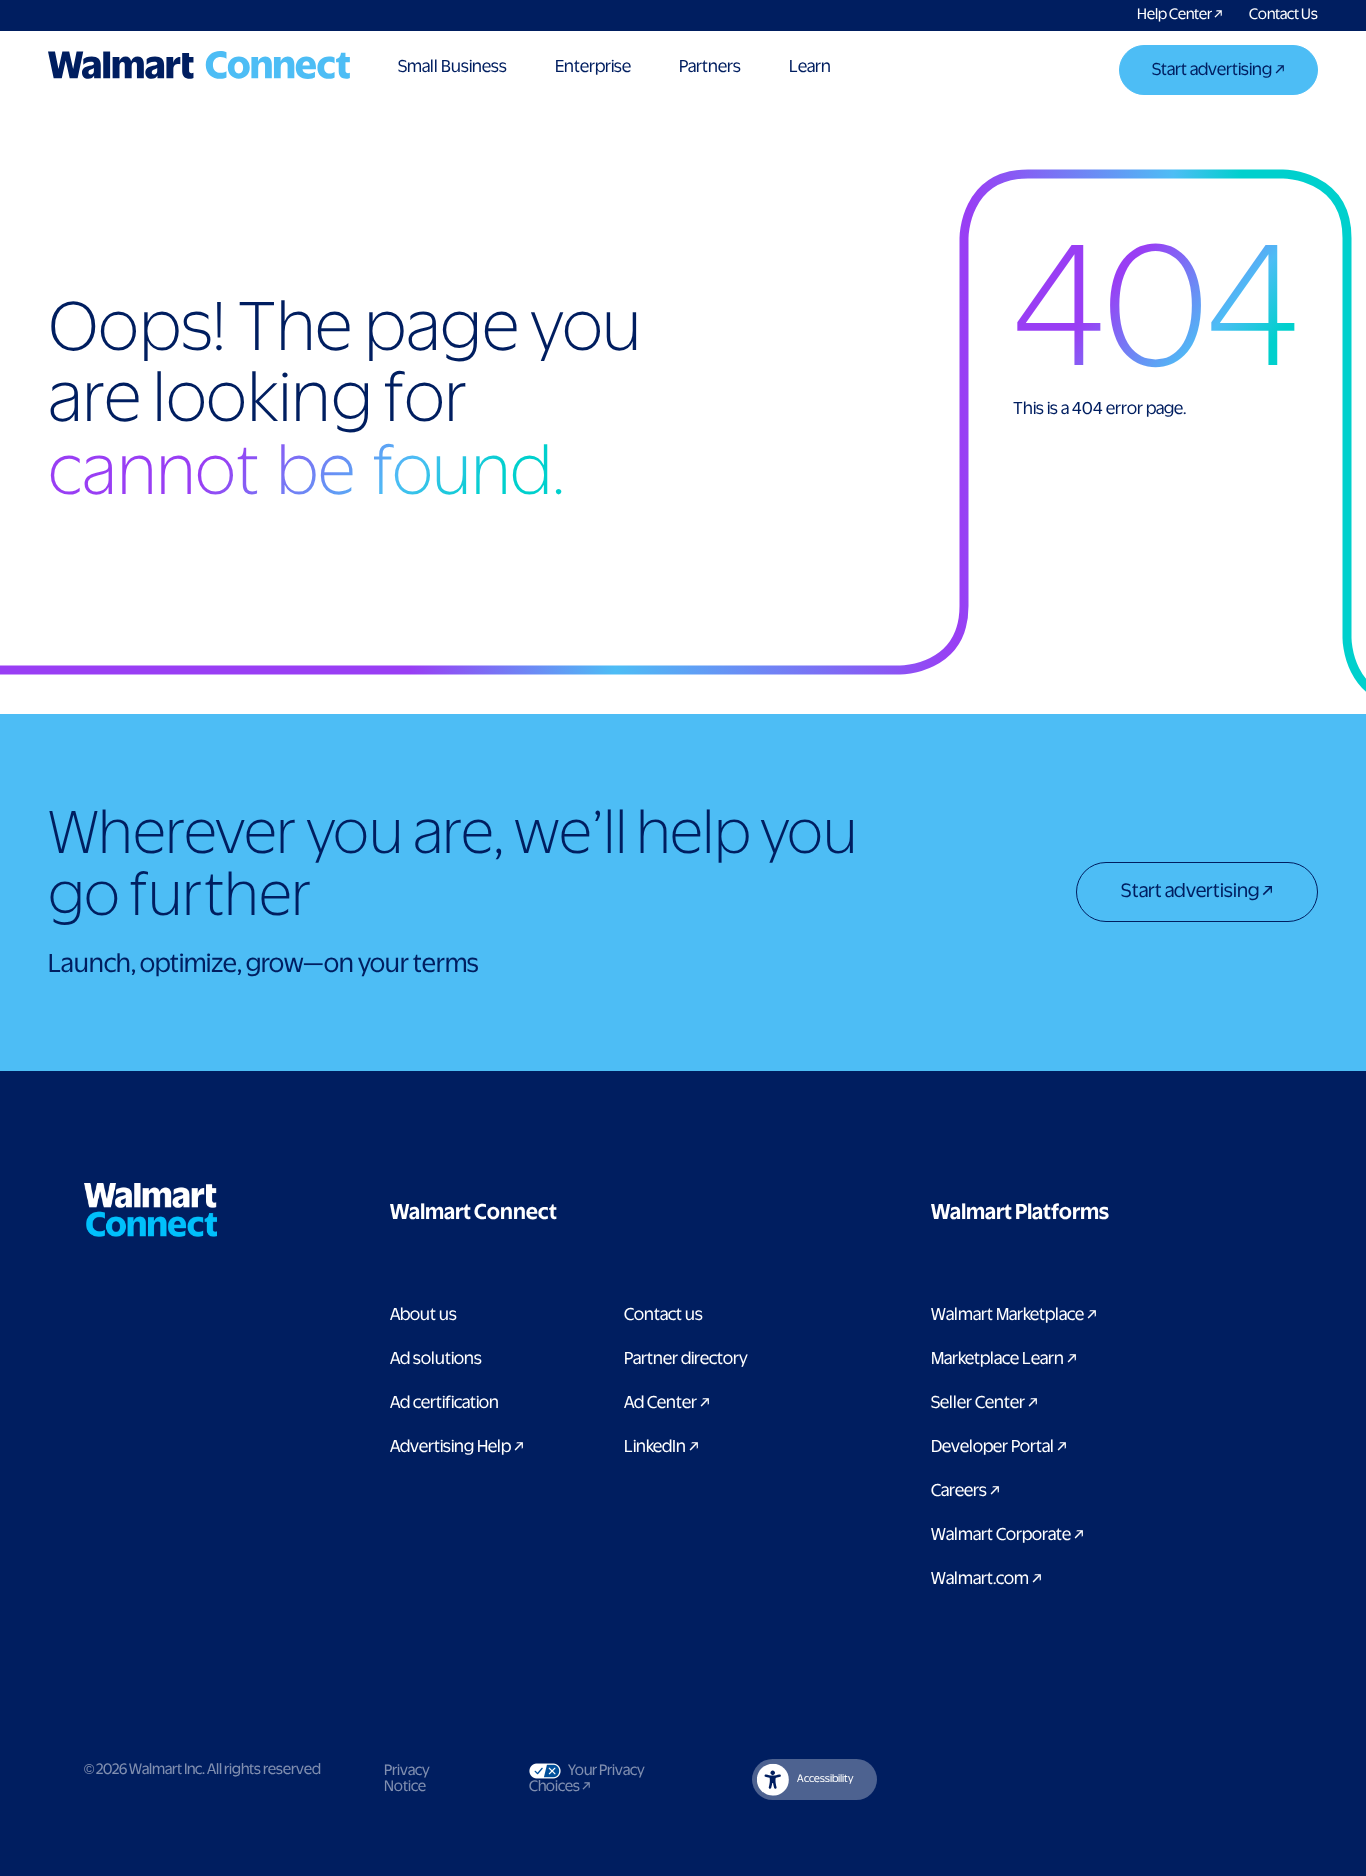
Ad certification (444, 1403)
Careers (965, 1491)
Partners (710, 67)
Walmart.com (986, 1579)
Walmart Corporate (1007, 1535)
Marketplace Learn (1004, 1359)
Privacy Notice (407, 1779)
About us (423, 1315)
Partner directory (686, 1359)
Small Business (452, 67)
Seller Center (984, 1403)
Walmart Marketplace (1014, 1315)
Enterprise (593, 67)
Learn (810, 67)
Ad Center (667, 1403)
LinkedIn (661, 1447)
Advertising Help (457, 1447)
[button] (574, 1213)
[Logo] (199, 65)
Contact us (663, 1315)
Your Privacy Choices (606, 1779)
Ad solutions (436, 1359)
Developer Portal (999, 1447)
